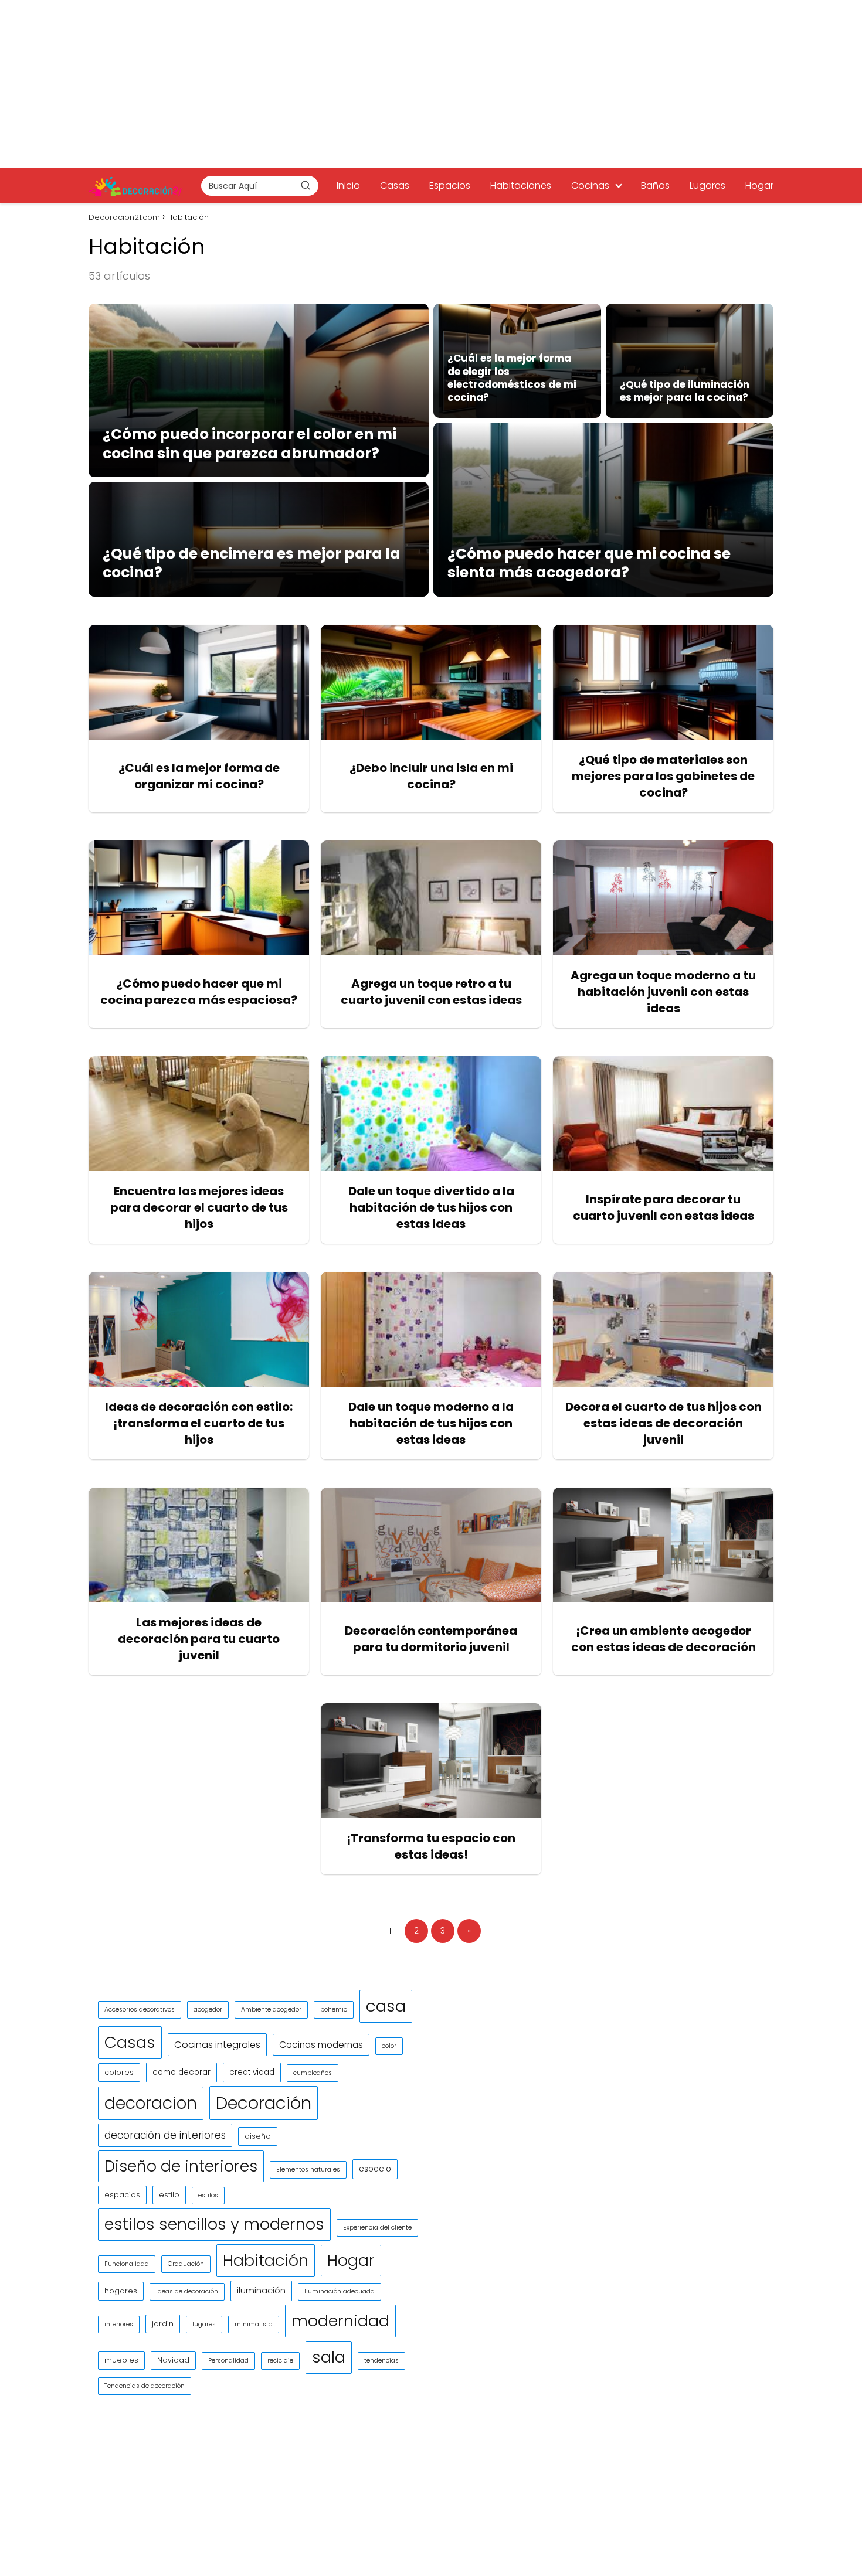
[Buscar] (306, 185)
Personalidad (228, 2361)
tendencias (381, 2361)
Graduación (186, 2264)
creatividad (252, 2072)
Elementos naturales (308, 2170)
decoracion (151, 2103)
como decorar (181, 2072)
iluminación (261, 2291)
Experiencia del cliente (377, 2228)
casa (386, 2006)
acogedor (208, 2010)
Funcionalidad (127, 2264)
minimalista (254, 2324)
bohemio (334, 2010)
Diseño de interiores (181, 2166)
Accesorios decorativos (140, 2010)
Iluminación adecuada (340, 2291)
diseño (258, 2136)
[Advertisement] (431, 82)
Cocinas (590, 186)
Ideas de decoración (187, 2291)
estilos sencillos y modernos (214, 2224)
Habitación (266, 2260)
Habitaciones (521, 186)
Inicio (348, 186)
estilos (208, 2195)
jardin (163, 2324)
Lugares (707, 186)
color (389, 2046)
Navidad (173, 2360)
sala (329, 2357)
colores (119, 2072)
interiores (119, 2324)
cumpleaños (313, 2073)
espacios (122, 2195)
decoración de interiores (165, 2135)
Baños (655, 186)
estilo (169, 2195)
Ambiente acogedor (271, 2010)
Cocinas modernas (321, 2045)
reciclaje (280, 2361)
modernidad (340, 2321)
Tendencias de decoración (145, 2386)
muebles (121, 2360)
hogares (121, 2291)
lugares (204, 2324)
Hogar (759, 186)
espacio (375, 2169)
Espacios (450, 186)
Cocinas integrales (217, 2045)
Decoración (264, 2103)
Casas (395, 186)
